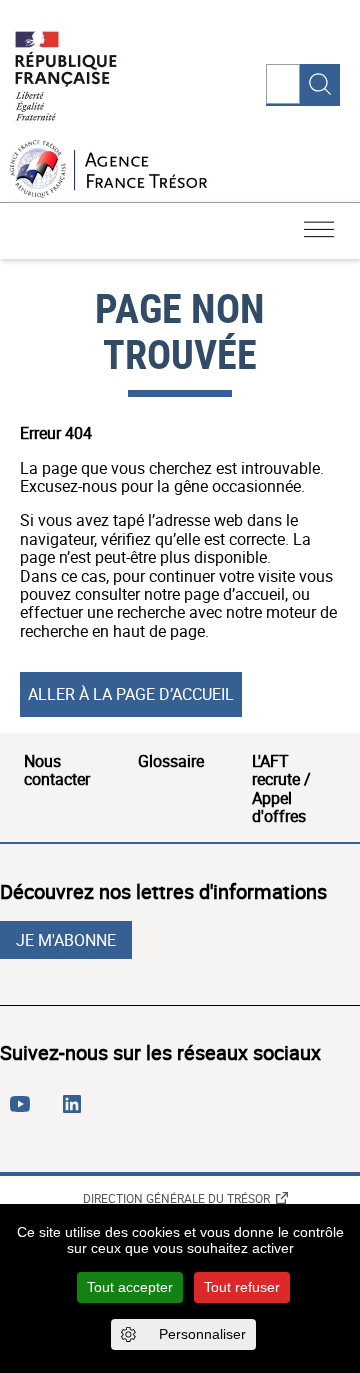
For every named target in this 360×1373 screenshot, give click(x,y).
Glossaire (171, 761)
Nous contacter (57, 770)
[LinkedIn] (76, 1112)
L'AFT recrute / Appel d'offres (281, 788)
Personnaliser (202, 1334)
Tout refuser (242, 1287)
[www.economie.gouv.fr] (66, 77)
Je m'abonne (66, 940)
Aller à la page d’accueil (131, 694)
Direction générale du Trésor (176, 1198)
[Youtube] (24, 1112)
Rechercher (320, 84)
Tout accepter (130, 1287)
